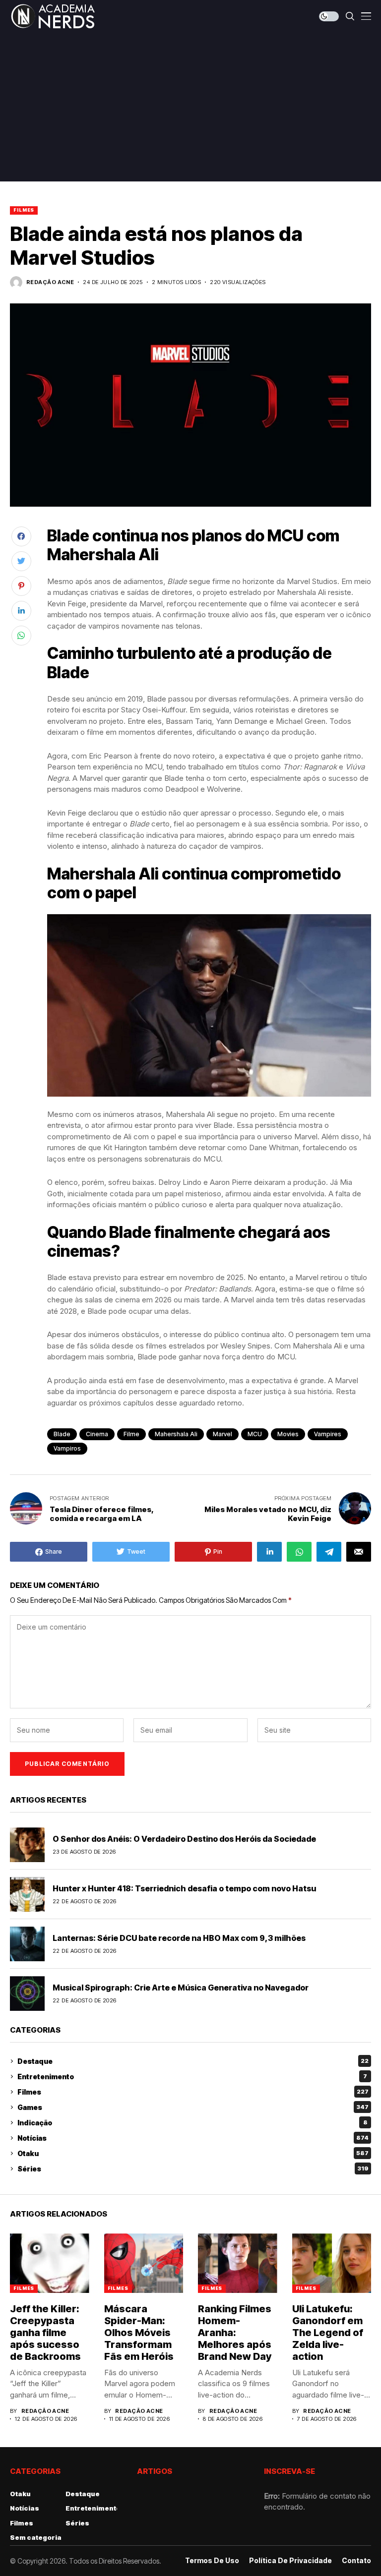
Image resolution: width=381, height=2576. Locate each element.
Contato (356, 2561)
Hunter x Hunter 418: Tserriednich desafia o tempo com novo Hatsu (184, 1888)
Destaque (193, 2061)
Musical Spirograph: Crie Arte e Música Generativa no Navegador (181, 1988)
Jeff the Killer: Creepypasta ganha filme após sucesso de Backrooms (45, 2333)
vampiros (67, 1448)
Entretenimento (192, 2077)
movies (288, 1434)
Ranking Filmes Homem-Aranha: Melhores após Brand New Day (235, 2333)
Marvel (222, 1434)
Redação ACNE (50, 282)
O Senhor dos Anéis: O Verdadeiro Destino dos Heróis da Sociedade (184, 1839)
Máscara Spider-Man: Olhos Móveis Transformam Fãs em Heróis (139, 2333)
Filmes (24, 210)
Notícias (193, 2138)
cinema (97, 1434)
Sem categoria (36, 2537)
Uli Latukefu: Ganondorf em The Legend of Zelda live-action (328, 2333)
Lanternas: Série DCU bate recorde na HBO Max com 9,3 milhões (179, 1938)
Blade (62, 1434)
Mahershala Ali (176, 1434)
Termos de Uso (212, 2561)
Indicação (192, 2123)
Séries (193, 2169)
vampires (328, 1434)
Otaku (193, 2153)
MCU (255, 1434)
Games (193, 2107)
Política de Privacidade (290, 2561)
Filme (131, 1434)
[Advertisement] (190, 107)
